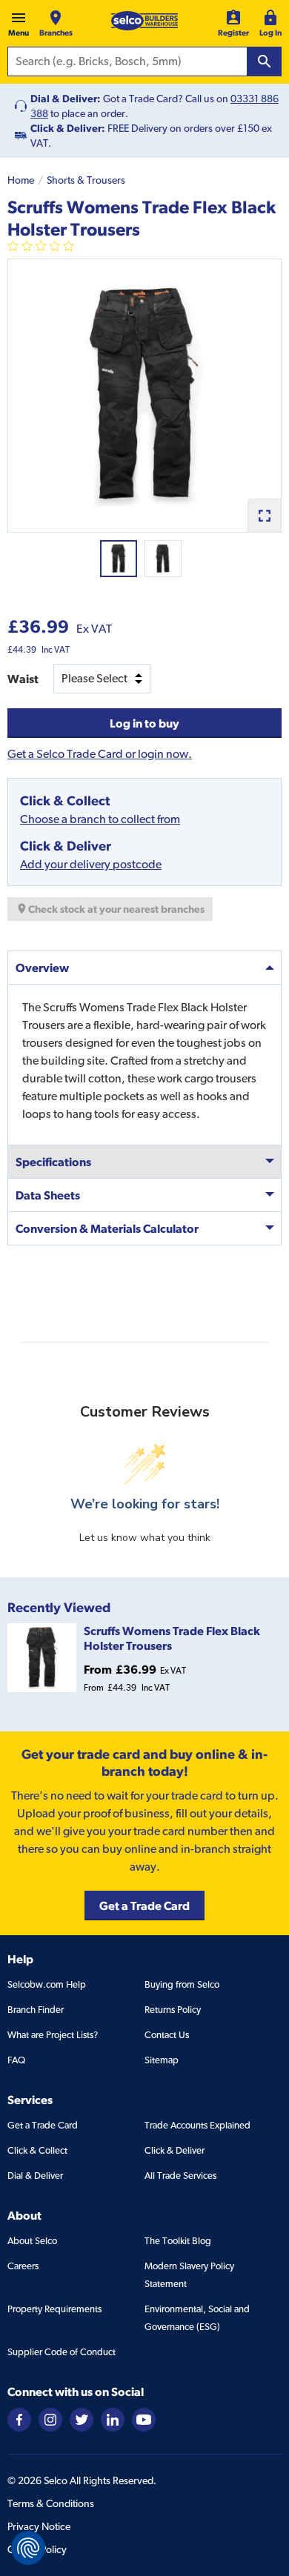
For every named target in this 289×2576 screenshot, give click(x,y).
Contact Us (167, 2035)
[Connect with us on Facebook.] (19, 2419)
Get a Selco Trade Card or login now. (100, 754)
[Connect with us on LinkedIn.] (113, 2419)
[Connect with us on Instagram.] (50, 2419)
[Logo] (144, 21)
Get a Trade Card (43, 2125)
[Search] (265, 61)
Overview (42, 968)
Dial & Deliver (35, 2176)
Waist (23, 679)
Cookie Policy (37, 2549)
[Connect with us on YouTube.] (144, 2419)
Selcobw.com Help (47, 1984)
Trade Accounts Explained (197, 2125)
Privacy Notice (39, 2526)
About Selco (32, 2241)
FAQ (16, 2060)
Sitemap (162, 2060)
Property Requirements (54, 2309)
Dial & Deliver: (66, 99)
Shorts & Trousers (86, 180)
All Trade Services (180, 2176)
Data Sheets (48, 1195)
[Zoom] (264, 515)
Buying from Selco (182, 1984)
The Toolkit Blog (178, 2241)
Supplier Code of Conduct (62, 2352)
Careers (23, 2266)
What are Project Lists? (53, 2035)
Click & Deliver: (68, 128)
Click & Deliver (175, 2150)
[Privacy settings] (28, 2548)
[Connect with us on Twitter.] (82, 2419)
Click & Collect (37, 2150)
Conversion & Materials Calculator (107, 1228)
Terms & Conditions (51, 2503)
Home (21, 180)
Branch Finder (36, 2010)
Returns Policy (173, 2010)
